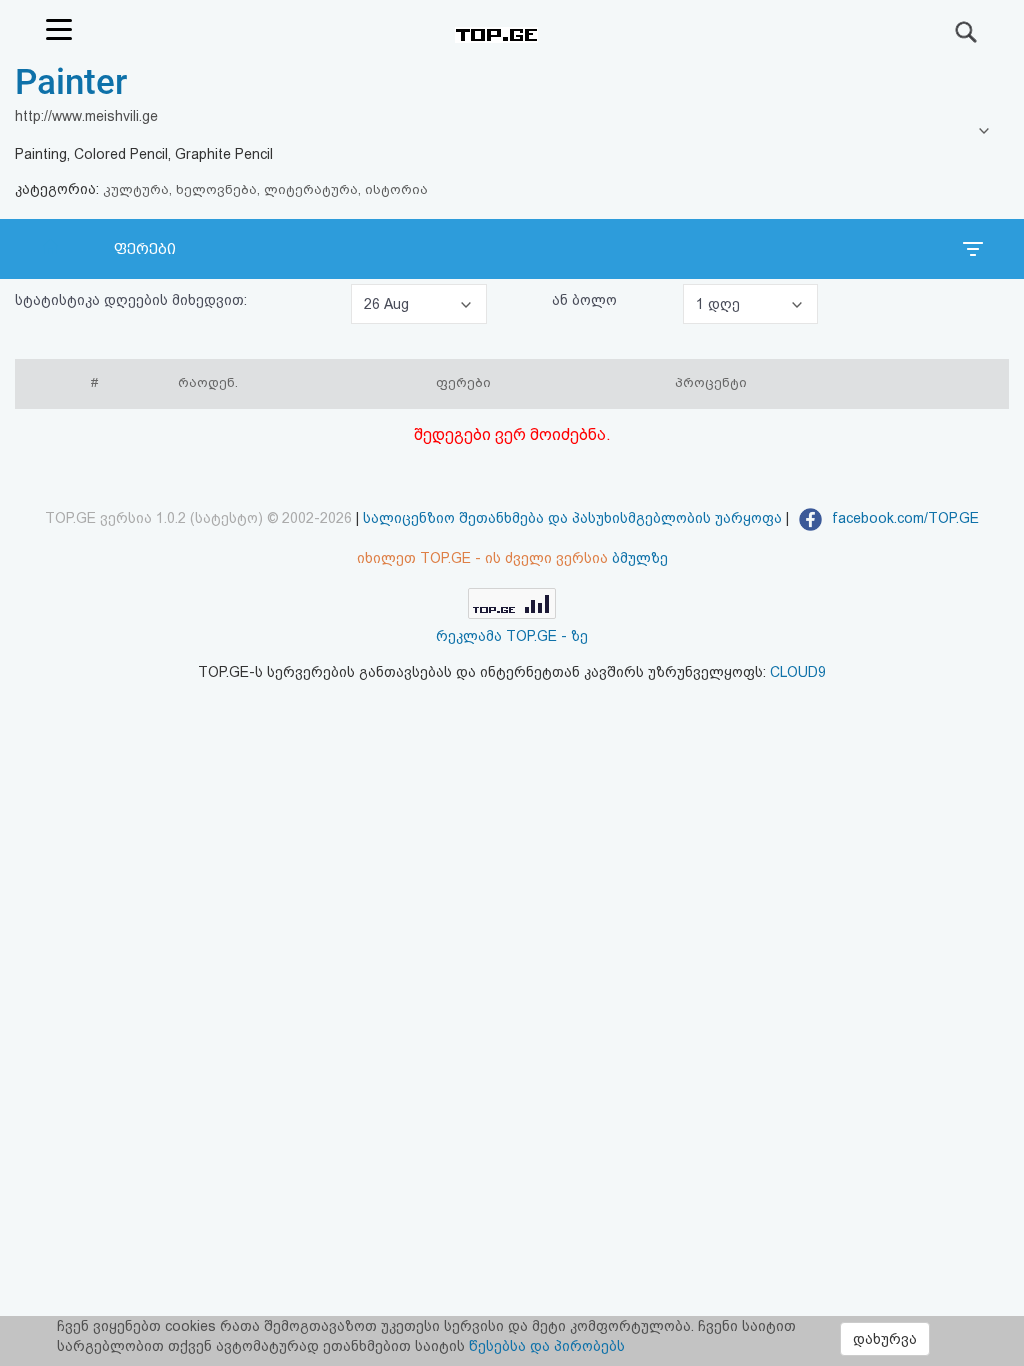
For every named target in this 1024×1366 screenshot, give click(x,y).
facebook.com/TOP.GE (903, 518)
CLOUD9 (798, 672)
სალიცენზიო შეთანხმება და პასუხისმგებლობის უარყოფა (572, 518)
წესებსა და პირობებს (547, 1346)
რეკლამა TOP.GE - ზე (512, 636)
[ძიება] (967, 32)
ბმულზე (640, 558)
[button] (419, 304)
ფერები (145, 249)
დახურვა (885, 1339)
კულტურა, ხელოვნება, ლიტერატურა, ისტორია (265, 189)
